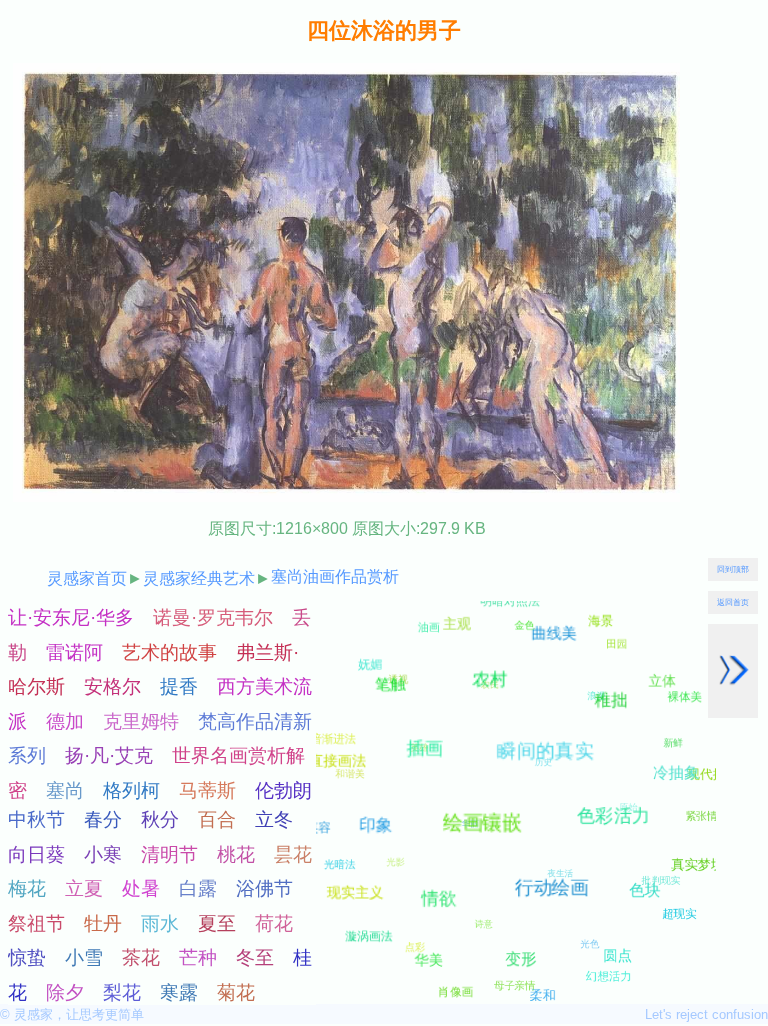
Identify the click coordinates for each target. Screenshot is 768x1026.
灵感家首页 (87, 578)
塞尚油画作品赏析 (335, 576)
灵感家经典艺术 (199, 578)
